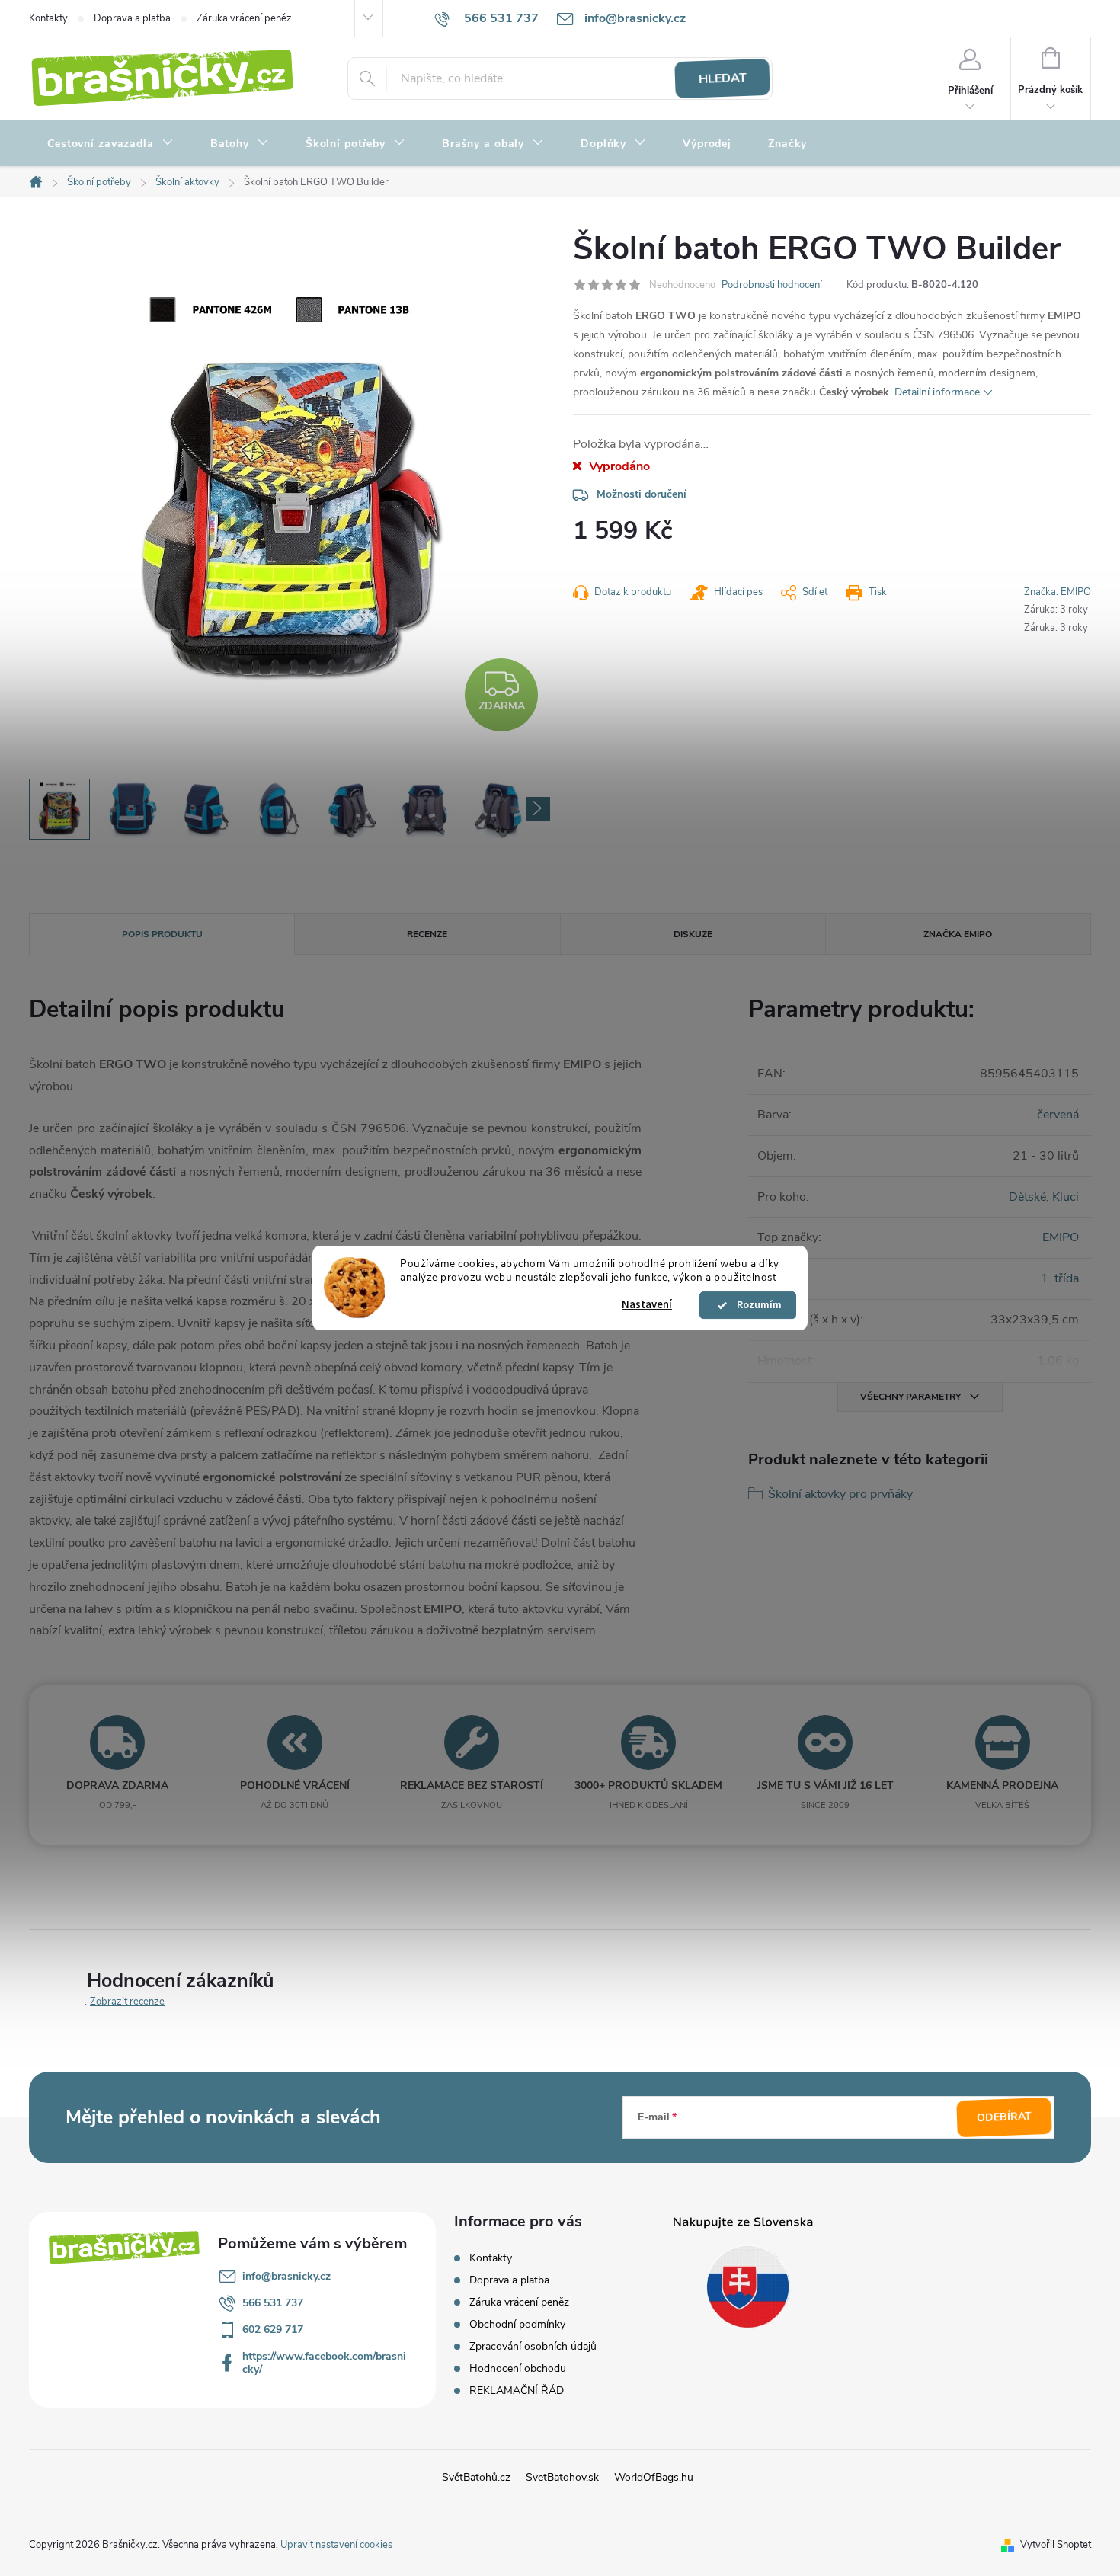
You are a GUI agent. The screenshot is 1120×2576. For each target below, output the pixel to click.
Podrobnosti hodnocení (772, 285)
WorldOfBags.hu (654, 2477)
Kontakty (48, 18)
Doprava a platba (132, 18)
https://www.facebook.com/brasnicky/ (324, 2363)
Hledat (722, 78)
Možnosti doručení (642, 494)
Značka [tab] (958, 934)
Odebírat (1005, 2117)
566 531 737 (273, 2303)
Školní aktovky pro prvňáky (840, 1494)
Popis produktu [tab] (162, 934)
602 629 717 (273, 2330)
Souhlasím (755, 1305)
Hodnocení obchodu (518, 2368)
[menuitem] (110, 144)
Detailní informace (937, 392)
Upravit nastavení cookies (336, 2545)
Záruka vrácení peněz (244, 18)
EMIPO (1061, 1237)
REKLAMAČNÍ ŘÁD (517, 2390)
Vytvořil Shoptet (1056, 2545)
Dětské (1027, 1197)
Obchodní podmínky (517, 2324)
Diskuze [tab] (693, 934)
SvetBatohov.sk (562, 2477)
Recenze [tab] (427, 934)
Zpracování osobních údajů (533, 2346)
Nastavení (647, 1305)
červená (1058, 1115)
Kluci (1066, 1197)
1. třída (1060, 1278)
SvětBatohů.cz (476, 2477)
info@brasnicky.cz (286, 2276)
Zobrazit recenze (127, 2002)
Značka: (1058, 592)
